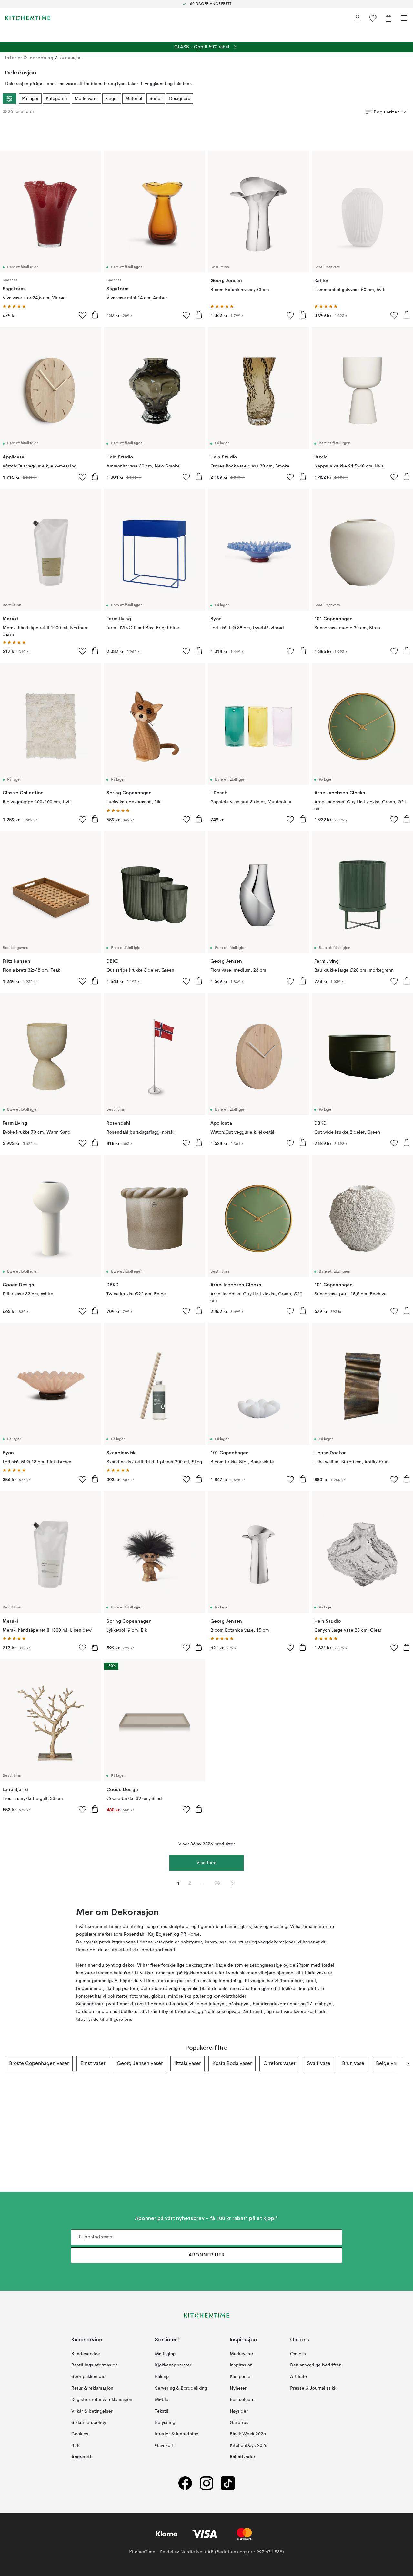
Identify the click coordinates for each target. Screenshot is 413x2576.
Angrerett (81, 2457)
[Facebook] (185, 2483)
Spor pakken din (88, 2377)
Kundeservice (86, 2354)
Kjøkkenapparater (173, 2365)
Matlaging (165, 2354)
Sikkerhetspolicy (89, 2423)
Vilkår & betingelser (92, 2411)
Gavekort (164, 2446)
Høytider (239, 2411)
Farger (112, 99)
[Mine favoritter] (373, 18)
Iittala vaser (187, 2064)
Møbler (162, 2400)
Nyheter (238, 2388)
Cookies (80, 2434)
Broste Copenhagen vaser (39, 2064)
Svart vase (319, 2064)
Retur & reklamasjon (92, 2388)
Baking (162, 2377)
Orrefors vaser (279, 2064)
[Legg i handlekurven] (95, 315)
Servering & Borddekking (181, 2388)
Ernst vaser (93, 2064)
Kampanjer (241, 2377)
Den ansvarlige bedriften (316, 2365)
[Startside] (28, 18)
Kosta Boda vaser (232, 2064)
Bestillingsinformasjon (95, 2365)
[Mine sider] (358, 18)
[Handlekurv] (388, 18)
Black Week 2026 (248, 2434)
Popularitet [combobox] (387, 112)
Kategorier (57, 99)
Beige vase (388, 2064)
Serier (156, 99)
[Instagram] (206, 2483)
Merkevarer (86, 99)
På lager (30, 99)
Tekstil (162, 2411)
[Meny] (404, 18)
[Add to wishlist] (83, 315)
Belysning (165, 2423)
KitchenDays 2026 (249, 2446)
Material (134, 99)
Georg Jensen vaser (140, 2064)
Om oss (298, 2354)
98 (217, 1883)
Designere (180, 99)
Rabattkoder (242, 2457)
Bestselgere (242, 2400)
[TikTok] (228, 2483)
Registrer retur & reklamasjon (102, 2400)
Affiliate (298, 2377)
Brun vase (353, 2064)
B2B (76, 2446)
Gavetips (239, 2423)
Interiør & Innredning (29, 58)
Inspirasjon (241, 2365)
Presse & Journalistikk (313, 2388)
